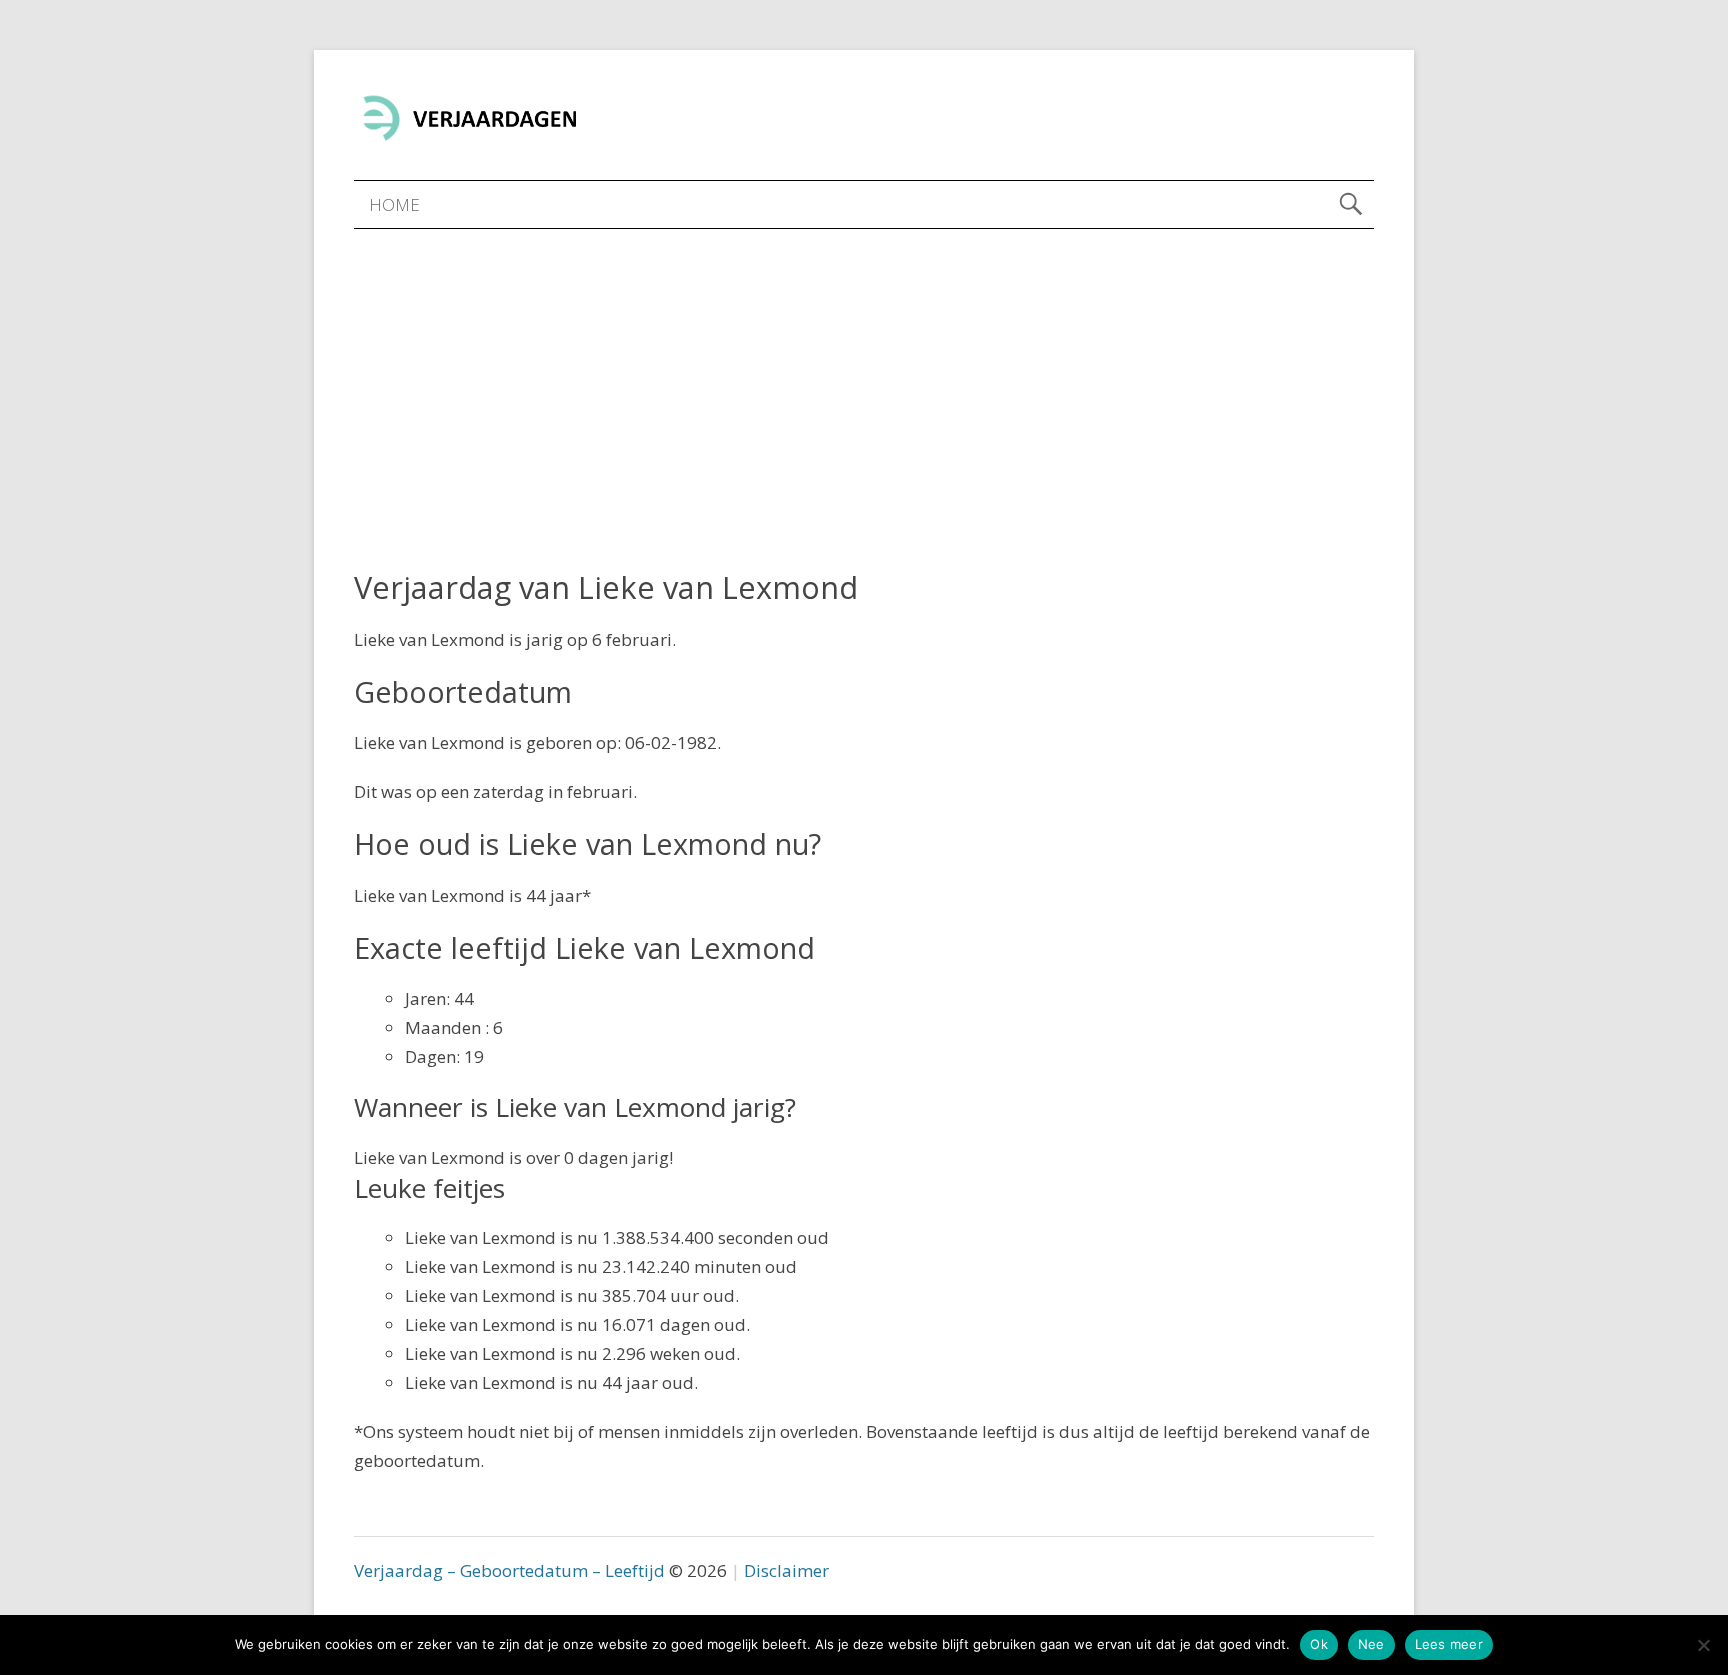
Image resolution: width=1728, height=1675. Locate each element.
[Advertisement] (864, 379)
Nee (1371, 1644)
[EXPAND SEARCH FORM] (1350, 204)
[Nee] (1703, 1645)
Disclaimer (786, 1570)
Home (394, 204)
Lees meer (1449, 1644)
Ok (1319, 1644)
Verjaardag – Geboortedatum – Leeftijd (509, 1570)
